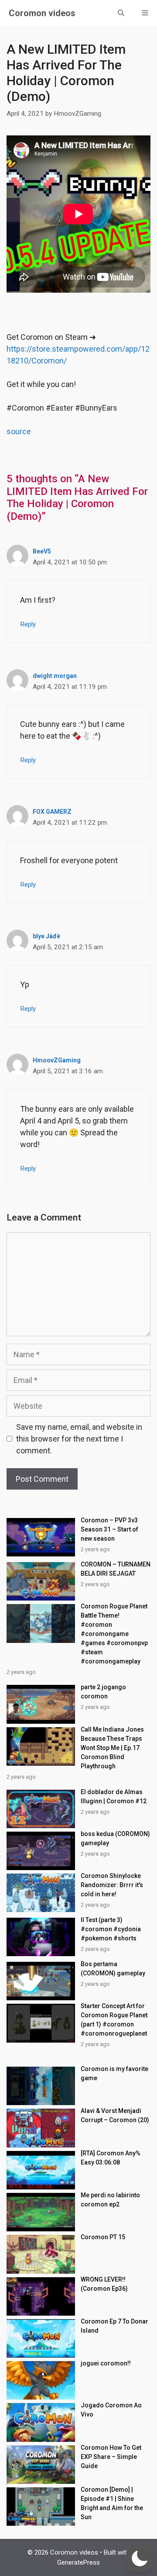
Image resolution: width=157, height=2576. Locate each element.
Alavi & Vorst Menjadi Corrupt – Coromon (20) (115, 2115)
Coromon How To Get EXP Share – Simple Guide (111, 2457)
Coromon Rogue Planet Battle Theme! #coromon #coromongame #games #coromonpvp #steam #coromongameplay (114, 1634)
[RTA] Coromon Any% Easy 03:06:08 (111, 2158)
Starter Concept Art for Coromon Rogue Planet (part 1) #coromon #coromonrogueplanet (114, 2020)
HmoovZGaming (57, 1060)
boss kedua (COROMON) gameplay (115, 1838)
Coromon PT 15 (103, 2237)
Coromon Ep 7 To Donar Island (114, 2326)
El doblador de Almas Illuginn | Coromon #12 (114, 1796)
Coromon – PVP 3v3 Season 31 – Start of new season (109, 1529)
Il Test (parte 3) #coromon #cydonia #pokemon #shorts (111, 1929)
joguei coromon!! (106, 2363)
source (19, 431)
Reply (28, 624)
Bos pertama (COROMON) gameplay (113, 1969)
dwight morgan (55, 676)
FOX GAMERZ (52, 812)
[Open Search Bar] (121, 13)
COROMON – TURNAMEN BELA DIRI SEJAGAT (116, 1569)
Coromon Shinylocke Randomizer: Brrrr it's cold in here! (112, 1885)
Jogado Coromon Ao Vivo (111, 2410)
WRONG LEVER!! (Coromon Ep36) (104, 2284)
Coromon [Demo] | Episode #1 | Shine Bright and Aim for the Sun (112, 2503)
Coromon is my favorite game (114, 2073)
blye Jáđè (46, 936)
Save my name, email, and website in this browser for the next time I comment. (79, 1439)
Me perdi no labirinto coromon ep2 (110, 2200)
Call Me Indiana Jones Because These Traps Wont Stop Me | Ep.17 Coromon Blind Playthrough (112, 1748)
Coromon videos (42, 13)
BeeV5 (42, 551)
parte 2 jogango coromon (103, 1692)
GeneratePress (78, 2562)
